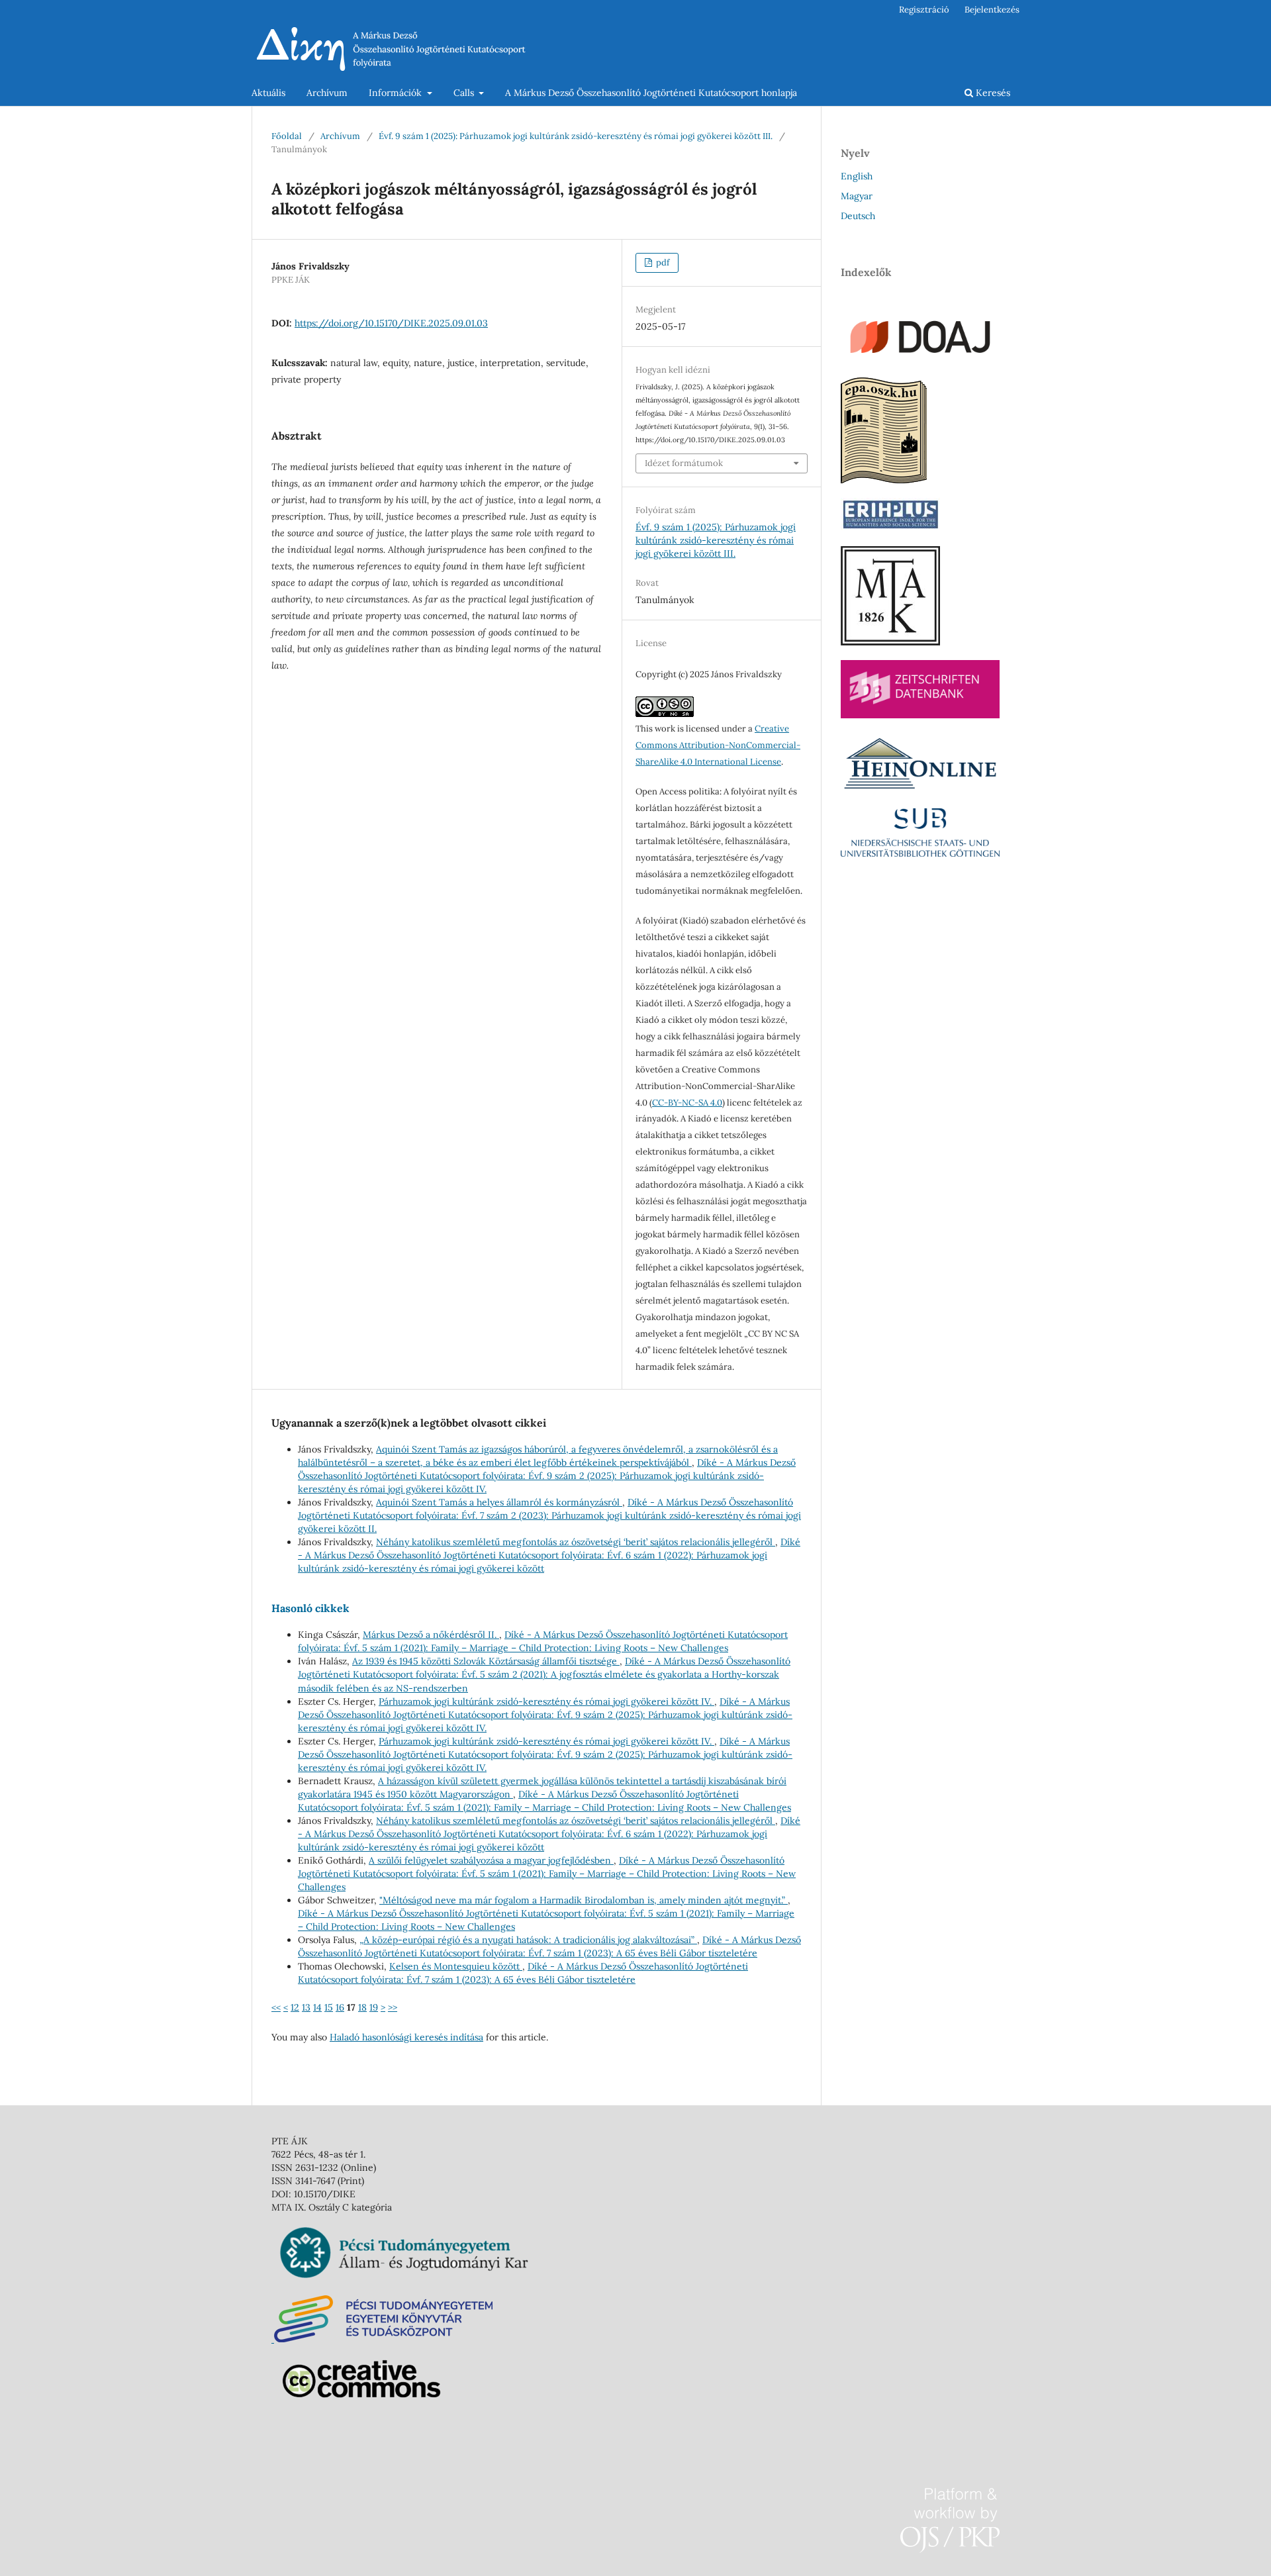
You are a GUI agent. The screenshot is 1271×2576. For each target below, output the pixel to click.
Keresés (992, 93)
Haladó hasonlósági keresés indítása (406, 2037)
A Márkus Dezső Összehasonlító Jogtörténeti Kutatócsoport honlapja (651, 93)
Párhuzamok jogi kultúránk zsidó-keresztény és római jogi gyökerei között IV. (546, 1701)
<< (276, 2007)
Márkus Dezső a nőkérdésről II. (431, 1635)
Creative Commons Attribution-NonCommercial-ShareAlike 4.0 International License (718, 745)
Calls (465, 93)
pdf (662, 262)
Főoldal (287, 136)
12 (295, 2007)
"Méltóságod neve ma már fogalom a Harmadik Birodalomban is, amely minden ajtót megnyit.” (584, 1900)
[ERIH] (890, 528)
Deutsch (858, 216)
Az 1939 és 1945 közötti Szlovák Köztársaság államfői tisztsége (486, 1661)
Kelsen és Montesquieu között (456, 1966)
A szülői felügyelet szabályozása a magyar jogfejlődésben (491, 1860)
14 (317, 2007)
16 (340, 2007)
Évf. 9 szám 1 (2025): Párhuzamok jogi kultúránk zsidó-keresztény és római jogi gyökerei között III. (576, 136)
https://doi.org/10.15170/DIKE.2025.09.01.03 (391, 323)
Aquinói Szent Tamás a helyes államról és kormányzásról (499, 1502)
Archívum (327, 93)
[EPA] (884, 480)
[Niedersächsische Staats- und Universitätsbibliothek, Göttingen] (920, 853)
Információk (397, 93)
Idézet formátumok (684, 463)
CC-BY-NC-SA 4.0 (687, 1103)
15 (329, 2007)
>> (393, 2007)
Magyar (857, 196)
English (857, 176)
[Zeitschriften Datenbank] (920, 715)
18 (362, 2007)
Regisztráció (924, 10)
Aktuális (268, 93)
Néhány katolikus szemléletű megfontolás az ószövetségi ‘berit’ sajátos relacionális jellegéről (576, 1542)
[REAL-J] (890, 642)
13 (306, 2007)
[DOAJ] (920, 359)
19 (374, 2007)
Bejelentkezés (992, 10)
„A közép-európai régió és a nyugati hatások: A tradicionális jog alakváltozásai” (528, 1940)
